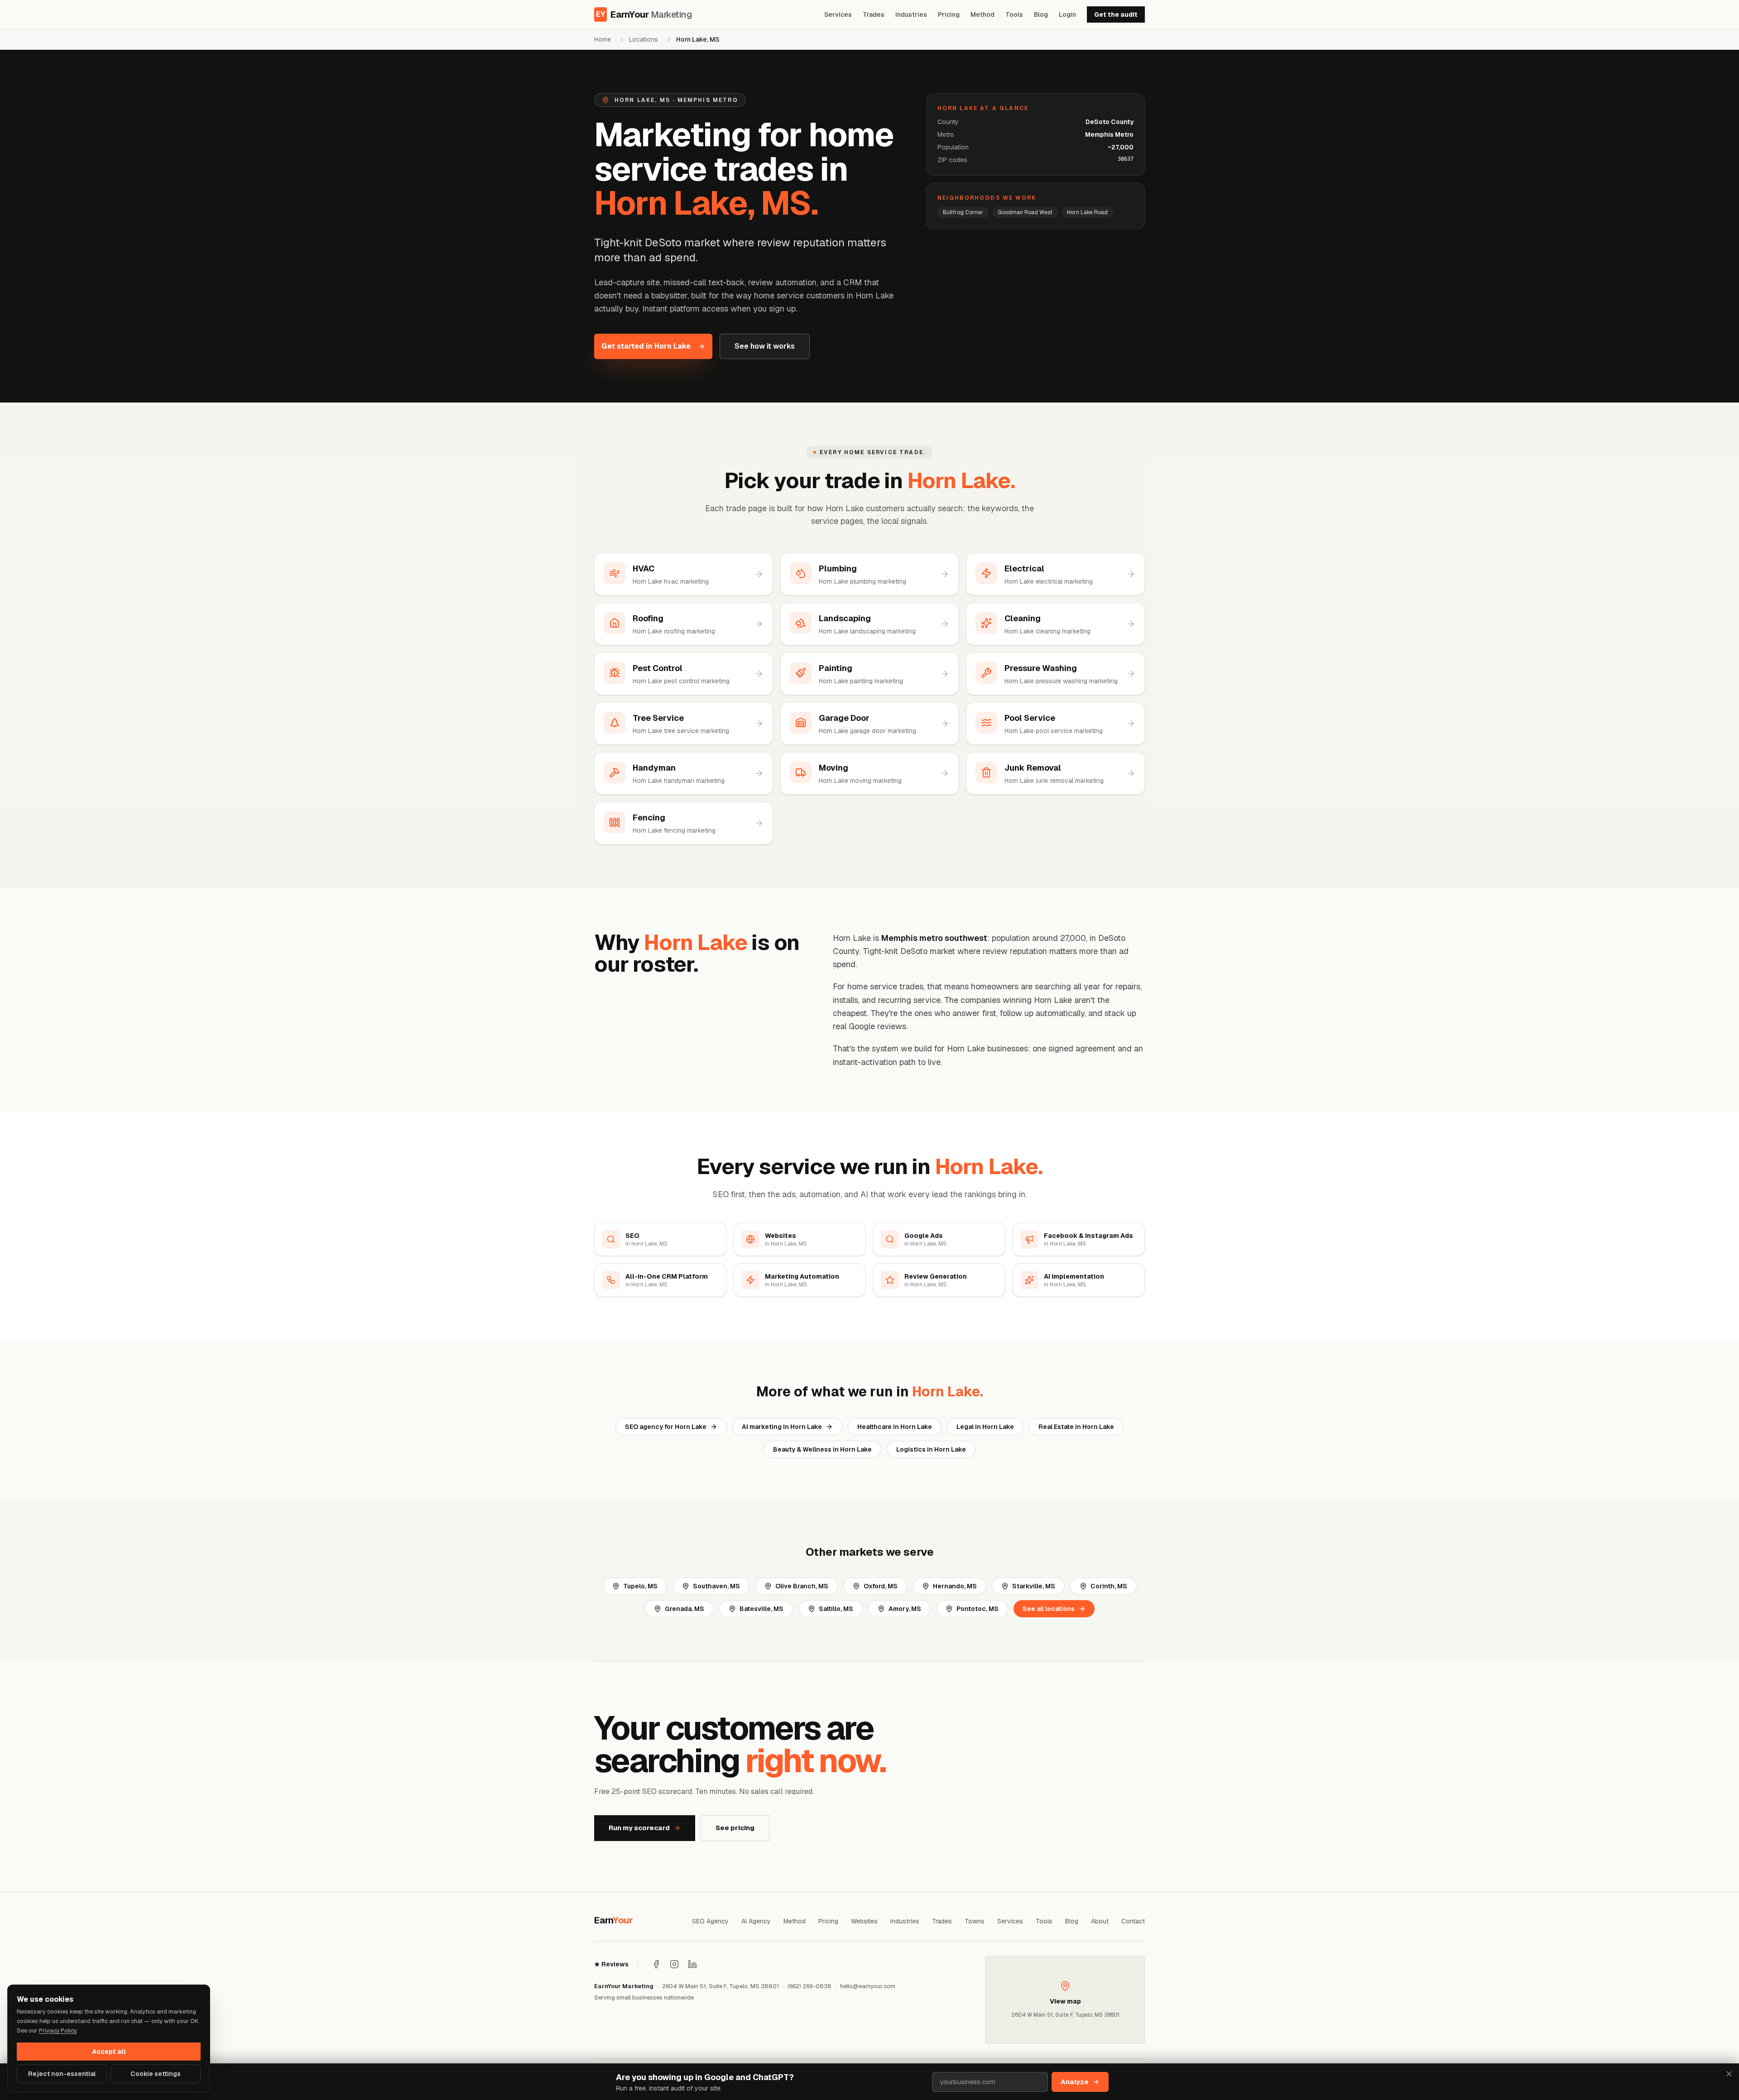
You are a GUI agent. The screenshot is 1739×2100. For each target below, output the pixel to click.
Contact (1133, 1921)
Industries (911, 14)
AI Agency (756, 1921)
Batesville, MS (761, 1609)
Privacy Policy (58, 2030)
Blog (1041, 14)
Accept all (109, 2052)
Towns (975, 1921)
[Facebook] (656, 1964)
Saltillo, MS (836, 1609)
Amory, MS (905, 1609)
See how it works (765, 346)
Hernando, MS (955, 1586)
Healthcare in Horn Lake (895, 1427)
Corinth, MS (1109, 1586)
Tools (1014, 14)
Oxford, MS (881, 1586)
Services (838, 14)
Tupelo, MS (640, 1586)
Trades (874, 14)
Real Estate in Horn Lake (1076, 1427)
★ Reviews (611, 1964)
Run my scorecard (639, 1828)
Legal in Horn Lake (985, 1427)
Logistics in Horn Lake (931, 1449)
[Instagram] (674, 1964)
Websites (864, 1921)
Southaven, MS (716, 1586)
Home (603, 39)
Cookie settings (156, 2074)
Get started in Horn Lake (646, 346)
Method (982, 14)
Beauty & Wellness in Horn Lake (822, 1449)
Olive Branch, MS (802, 1586)
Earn (613, 1920)
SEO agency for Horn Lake (666, 1427)
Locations (644, 39)
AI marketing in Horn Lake (782, 1427)
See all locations (1049, 1609)
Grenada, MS (685, 1609)
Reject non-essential (62, 2074)
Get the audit (1116, 14)
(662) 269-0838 (809, 1986)
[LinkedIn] (692, 1964)
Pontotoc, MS (978, 1609)
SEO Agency (710, 1921)
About (1100, 1921)
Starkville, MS (1034, 1586)
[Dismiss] (1729, 2074)
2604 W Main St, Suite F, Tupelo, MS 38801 (721, 1986)
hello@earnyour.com (868, 1986)
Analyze (1075, 2082)
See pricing (735, 1828)
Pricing (949, 14)
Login (1067, 14)
